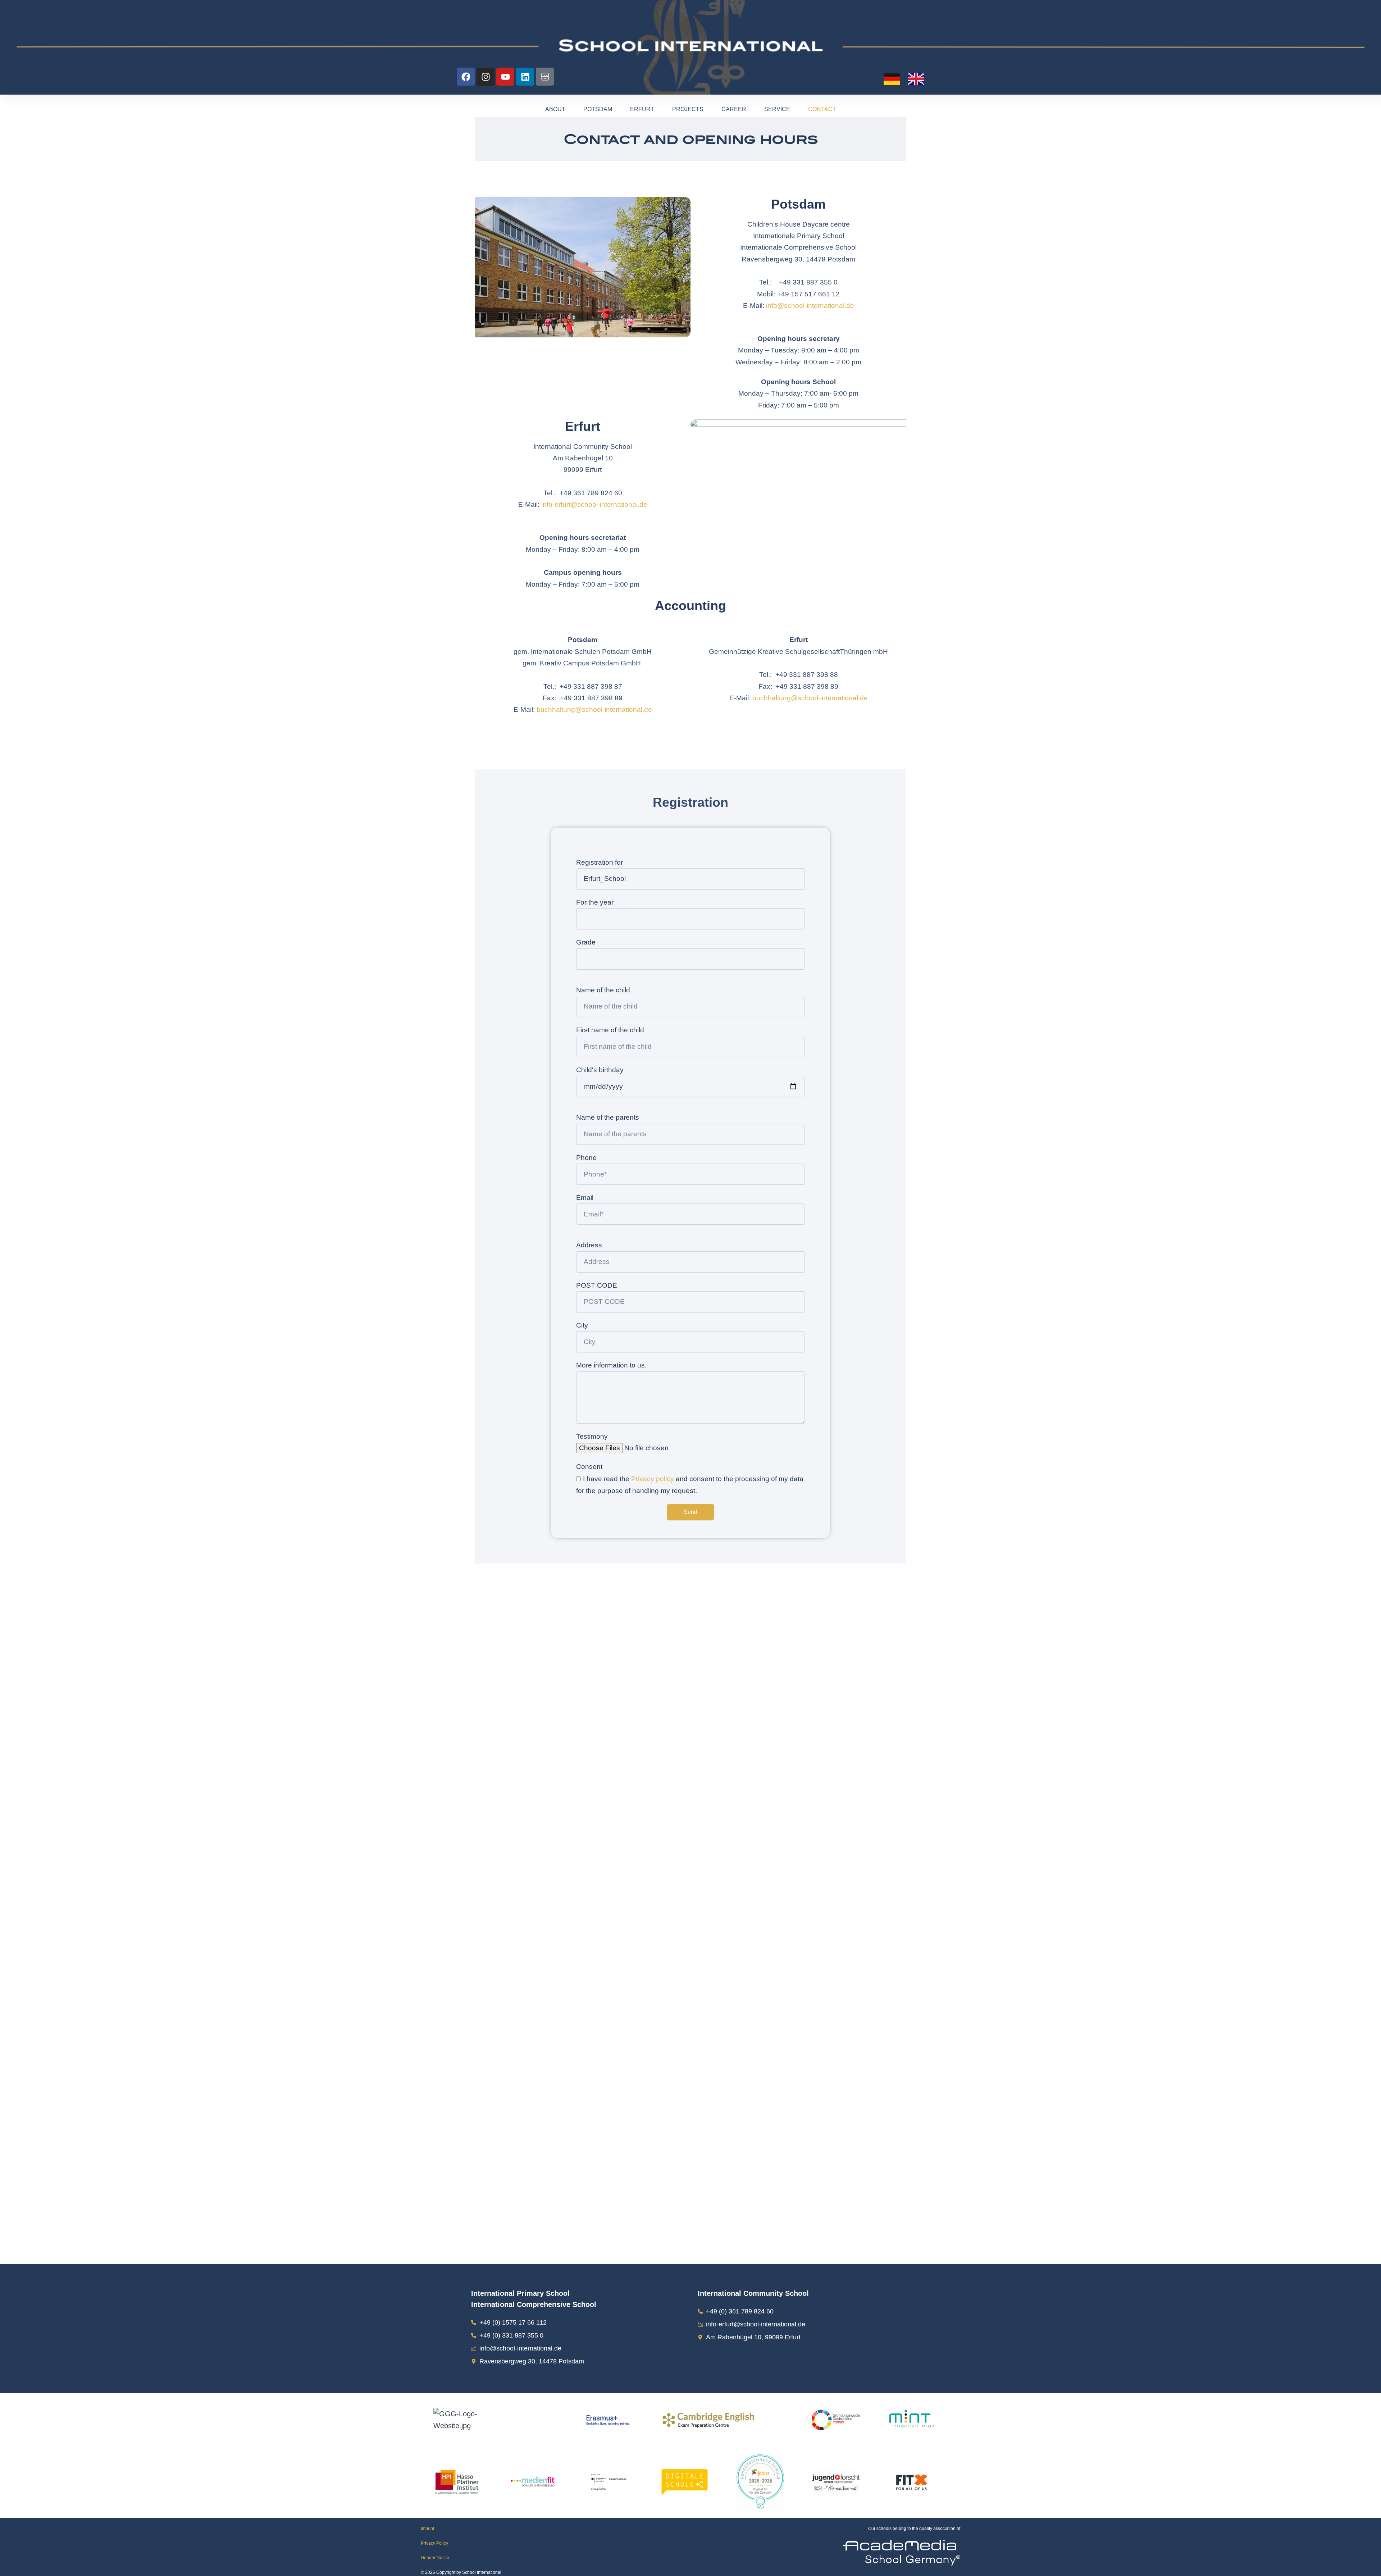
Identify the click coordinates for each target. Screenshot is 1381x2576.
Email (585, 1198)
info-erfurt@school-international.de (594, 504)
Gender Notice (435, 2558)
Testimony (592, 1436)
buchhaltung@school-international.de (594, 709)
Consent (589, 1467)
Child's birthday (600, 1070)
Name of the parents (608, 1117)
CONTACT (822, 109)
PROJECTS (688, 109)
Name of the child (603, 990)
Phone (586, 1158)
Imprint (427, 2529)
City (582, 1325)
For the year (595, 902)
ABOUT (555, 109)
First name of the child (610, 1030)
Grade (586, 942)
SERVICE (777, 109)
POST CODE (597, 1285)
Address (589, 1245)
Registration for (600, 862)
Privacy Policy (434, 2543)
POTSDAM (598, 109)
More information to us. (611, 1365)
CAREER (734, 109)
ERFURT (642, 109)
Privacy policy (653, 1479)
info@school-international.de (810, 306)
